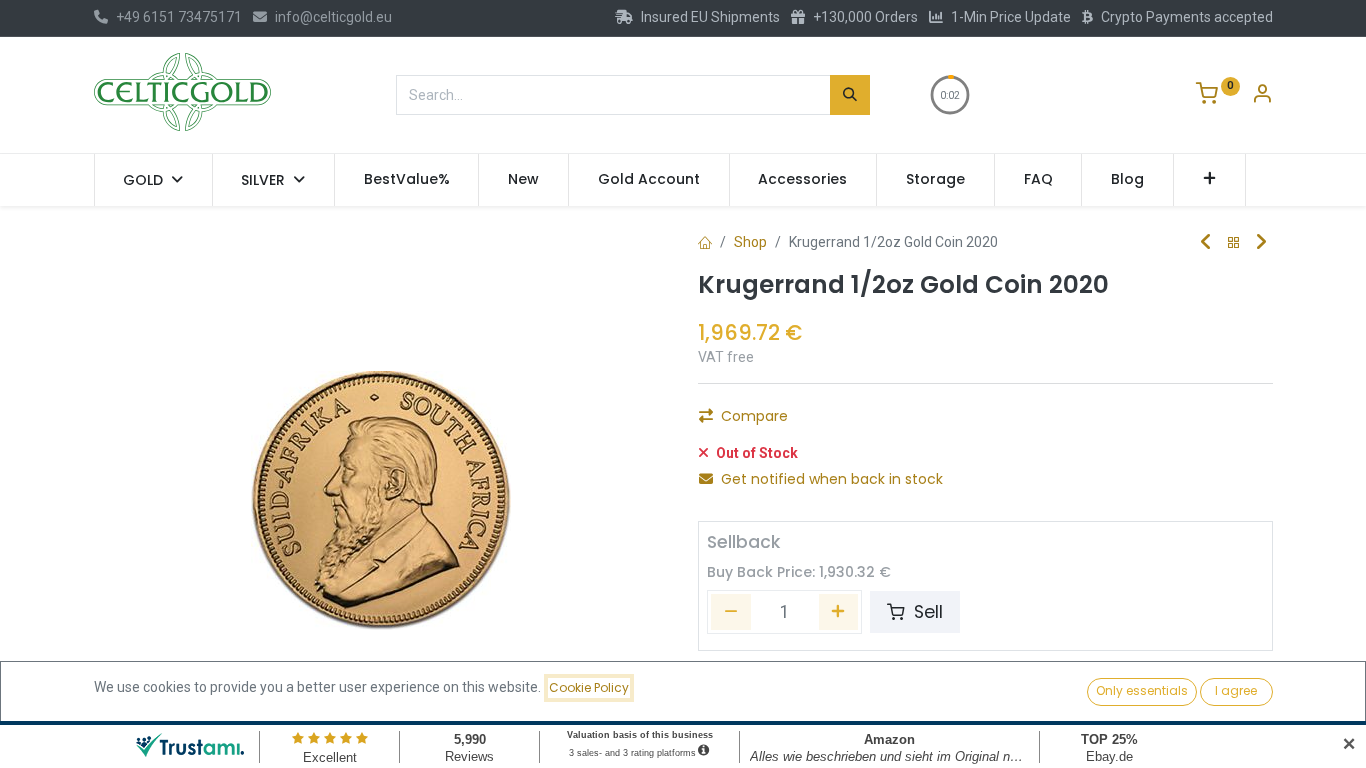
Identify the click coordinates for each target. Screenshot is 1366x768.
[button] (1209, 180)
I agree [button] (1236, 690)
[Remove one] (731, 612)
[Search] (850, 95)
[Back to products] (1234, 243)
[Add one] (839, 612)
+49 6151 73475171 (179, 17)
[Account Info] (1262, 96)
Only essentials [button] (1142, 690)
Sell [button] (926, 612)
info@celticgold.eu (333, 17)
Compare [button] (754, 416)
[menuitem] (407, 180)
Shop (750, 242)
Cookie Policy (589, 687)
